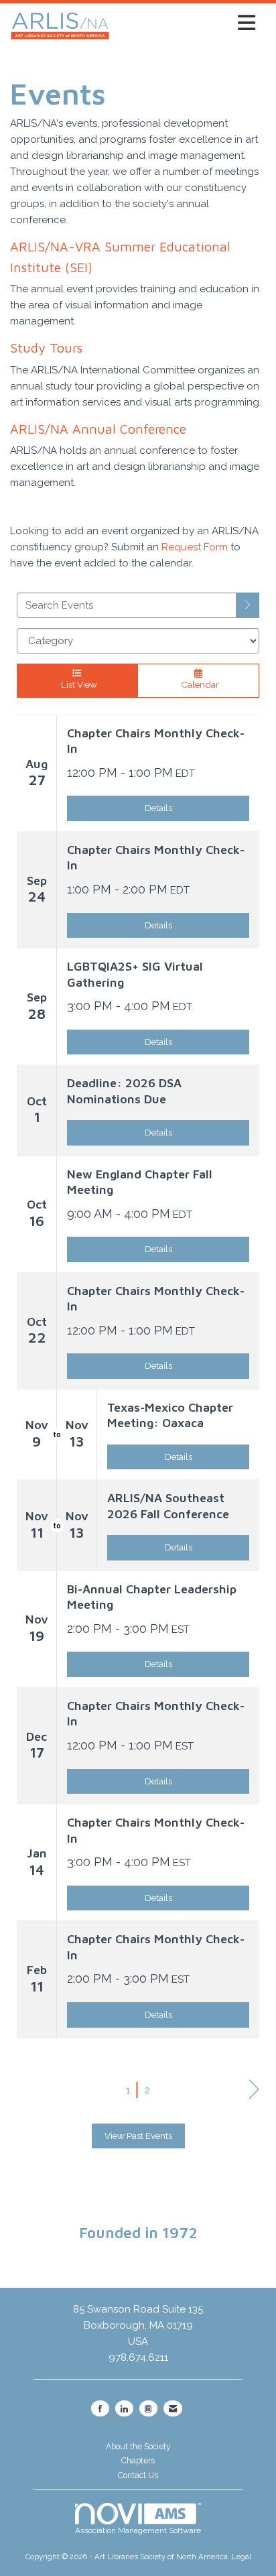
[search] (248, 605)
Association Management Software (138, 2530)
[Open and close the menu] (186, 23)
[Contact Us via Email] (173, 2408)
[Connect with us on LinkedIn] (124, 2408)
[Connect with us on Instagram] (148, 2408)
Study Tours (46, 348)
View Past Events (138, 2136)
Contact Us (138, 2475)
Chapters (138, 2461)
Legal (241, 2557)
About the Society (138, 2447)
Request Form (195, 547)
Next (254, 2090)
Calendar (198, 684)
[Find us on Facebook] (100, 2408)
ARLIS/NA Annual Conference (98, 429)
